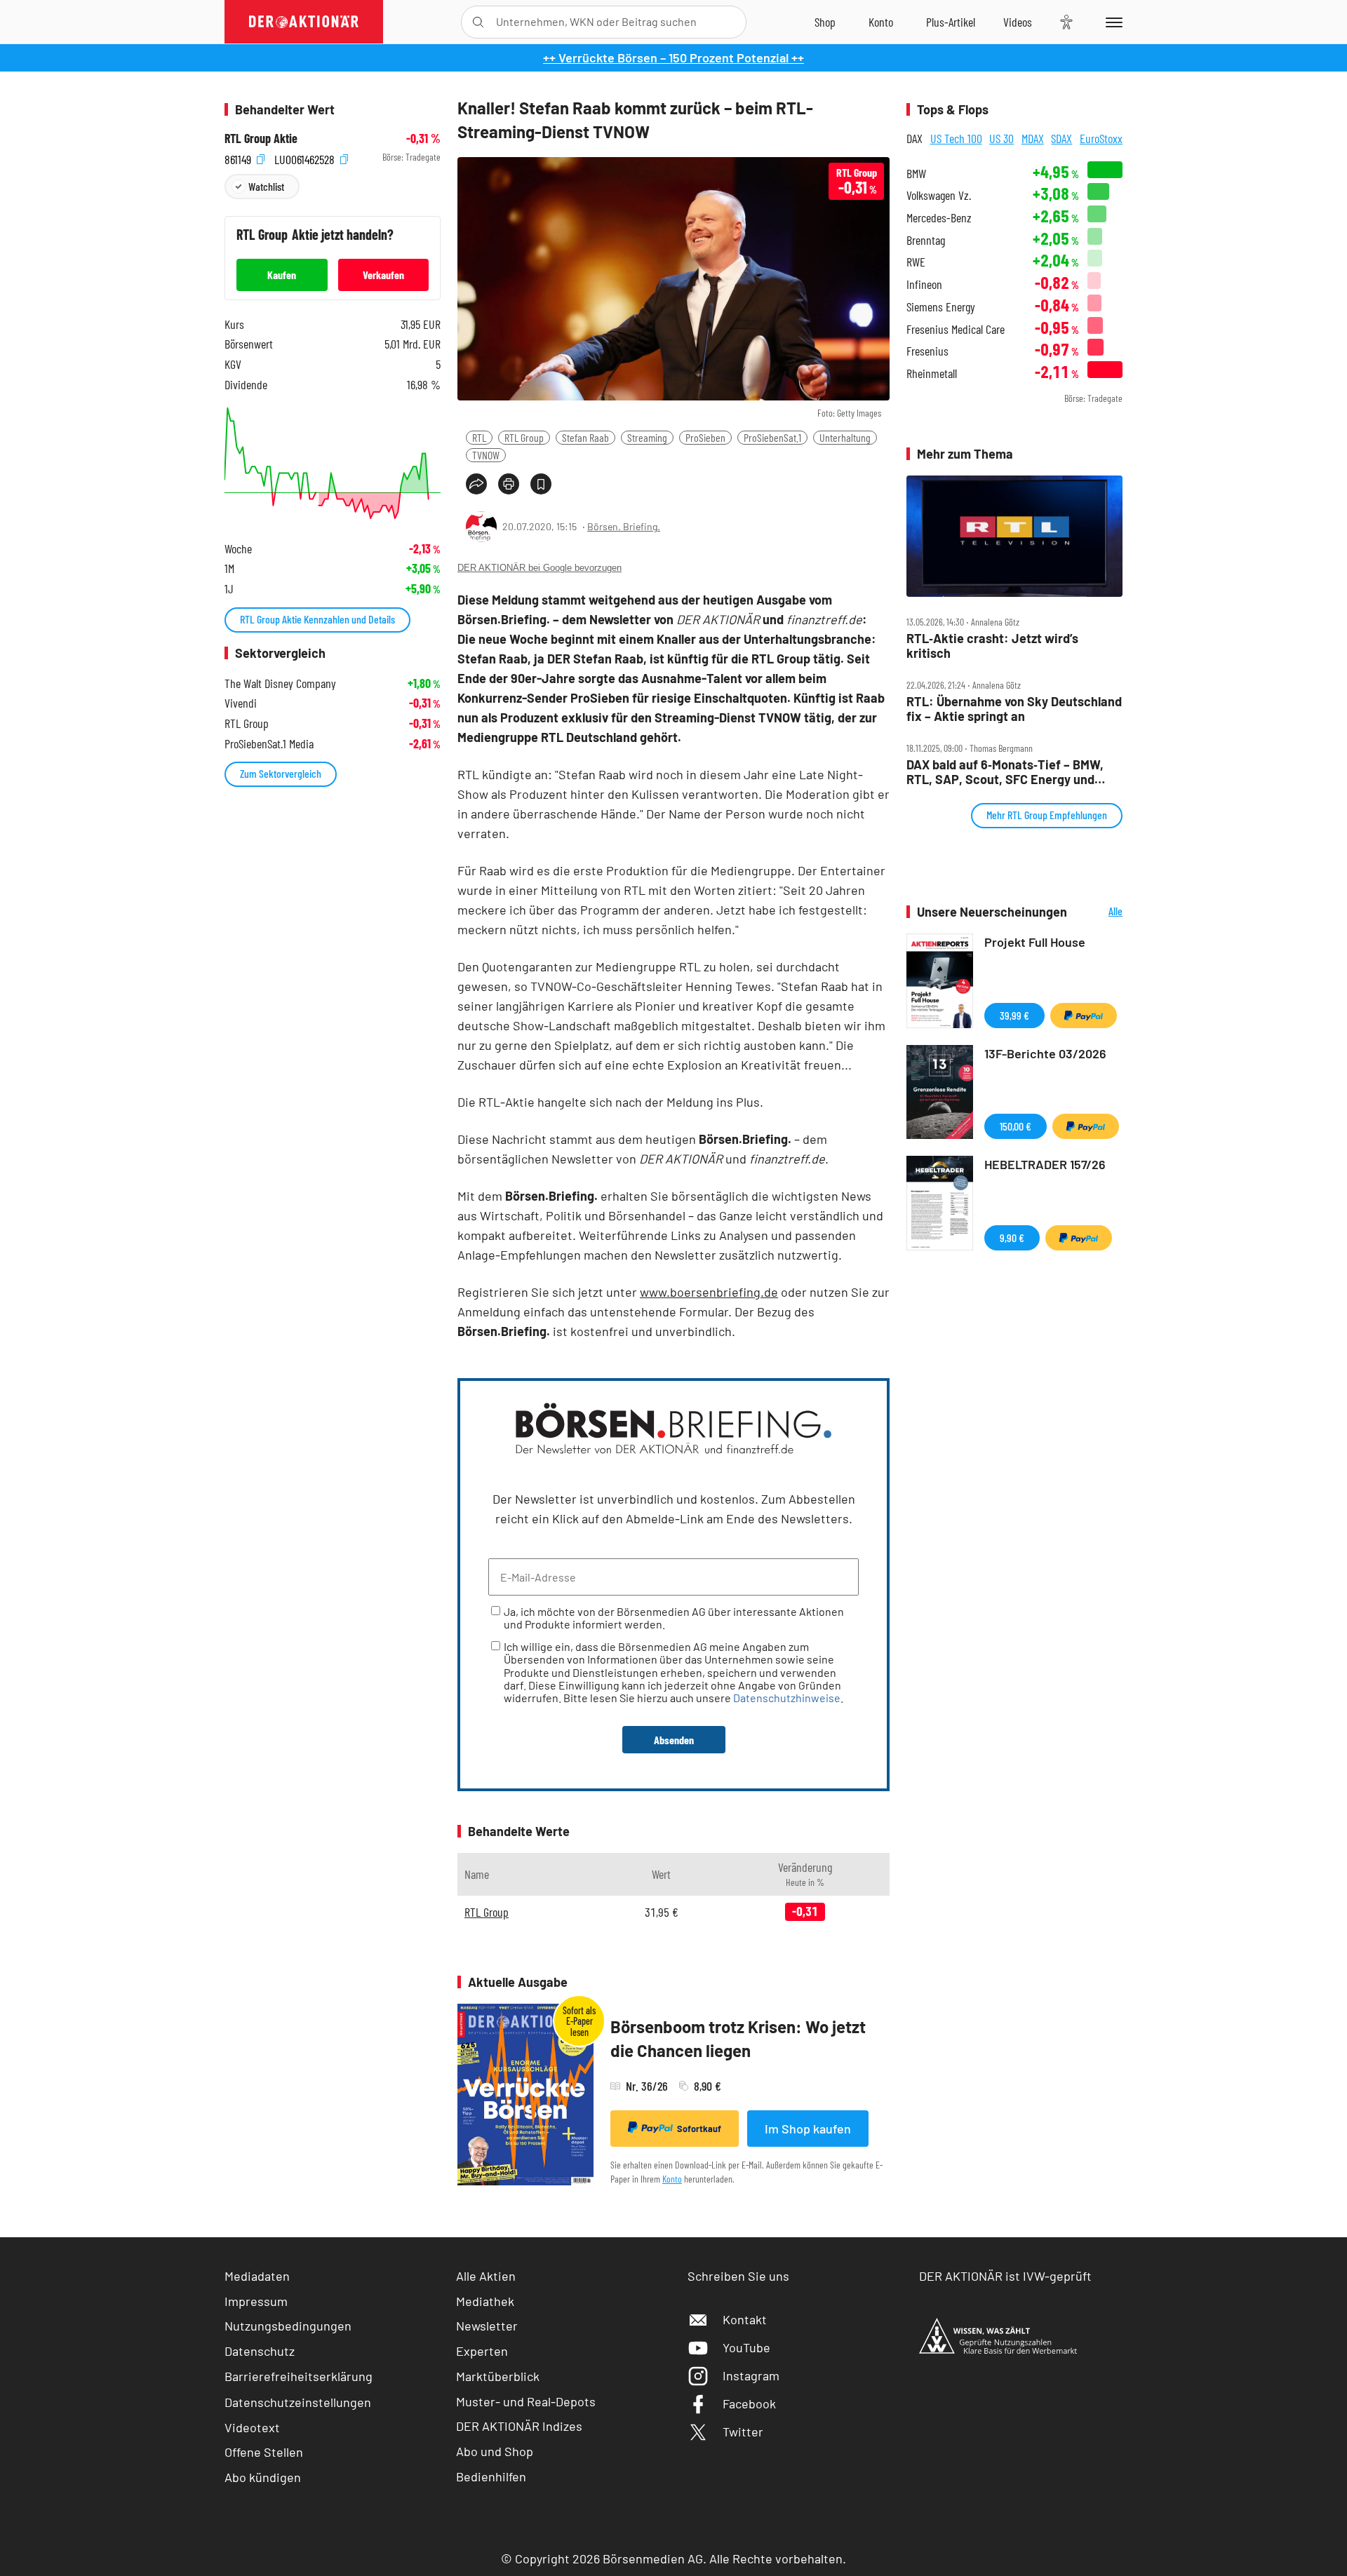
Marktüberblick (498, 2376)
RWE (916, 262)
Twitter (743, 2432)
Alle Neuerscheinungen (1098, 912)
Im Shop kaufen (808, 2129)
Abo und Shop (495, 2451)
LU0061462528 (306, 157)
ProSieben (705, 437)
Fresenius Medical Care (956, 329)
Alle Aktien (486, 2276)
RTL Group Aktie (261, 139)
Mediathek (485, 2301)
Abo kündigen (263, 2477)
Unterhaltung (845, 437)
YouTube (746, 2347)
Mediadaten (257, 2276)
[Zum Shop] (825, 22)
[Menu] (1112, 22)
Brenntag (926, 240)
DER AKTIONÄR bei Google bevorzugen (540, 568)
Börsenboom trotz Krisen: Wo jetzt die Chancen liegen (738, 2038)
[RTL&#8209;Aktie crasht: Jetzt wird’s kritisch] (1014, 537)
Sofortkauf (699, 2129)
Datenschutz (260, 2351)
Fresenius (927, 351)
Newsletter (487, 2326)
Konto (672, 2179)
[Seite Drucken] (509, 484)
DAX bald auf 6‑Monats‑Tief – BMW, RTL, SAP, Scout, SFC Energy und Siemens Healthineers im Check (1005, 772)
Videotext (252, 2427)
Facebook (749, 2403)
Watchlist (266, 186)
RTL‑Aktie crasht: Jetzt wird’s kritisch (992, 646)
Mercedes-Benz (939, 218)
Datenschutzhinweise (787, 1698)
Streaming (647, 437)
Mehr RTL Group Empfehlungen (1047, 815)
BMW (916, 174)
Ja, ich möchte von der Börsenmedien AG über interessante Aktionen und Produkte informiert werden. (674, 1618)
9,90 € (1012, 1238)
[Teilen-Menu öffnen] (476, 484)
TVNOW (486, 455)
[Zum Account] (881, 22)
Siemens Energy (941, 307)
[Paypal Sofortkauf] (1084, 1016)
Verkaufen (383, 275)
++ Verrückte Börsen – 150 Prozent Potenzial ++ (673, 58)
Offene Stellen (264, 2452)
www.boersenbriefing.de (709, 1292)
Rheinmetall (932, 373)
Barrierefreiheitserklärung (299, 2376)
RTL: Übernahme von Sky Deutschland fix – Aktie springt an (1014, 709)
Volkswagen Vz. (939, 195)
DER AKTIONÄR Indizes (519, 2426)
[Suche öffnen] (478, 22)
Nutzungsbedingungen (288, 2326)
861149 (239, 157)
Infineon (924, 284)
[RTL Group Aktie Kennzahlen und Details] (333, 463)
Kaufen (282, 275)
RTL (479, 437)
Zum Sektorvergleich (281, 773)
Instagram (751, 2375)
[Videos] (1018, 22)
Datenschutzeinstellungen (298, 2402)
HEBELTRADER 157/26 (1045, 1164)
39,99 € (1014, 1015)
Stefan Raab (585, 437)
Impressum (256, 2301)
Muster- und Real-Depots (526, 2401)
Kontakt (745, 2319)
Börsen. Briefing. (624, 526)
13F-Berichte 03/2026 (1045, 1053)
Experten (482, 2351)
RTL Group (524, 437)
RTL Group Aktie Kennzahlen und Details (317, 619)
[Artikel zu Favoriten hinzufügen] (541, 484)
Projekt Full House (1035, 942)
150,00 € (1016, 1126)
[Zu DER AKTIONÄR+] (951, 22)
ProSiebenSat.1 (772, 437)
